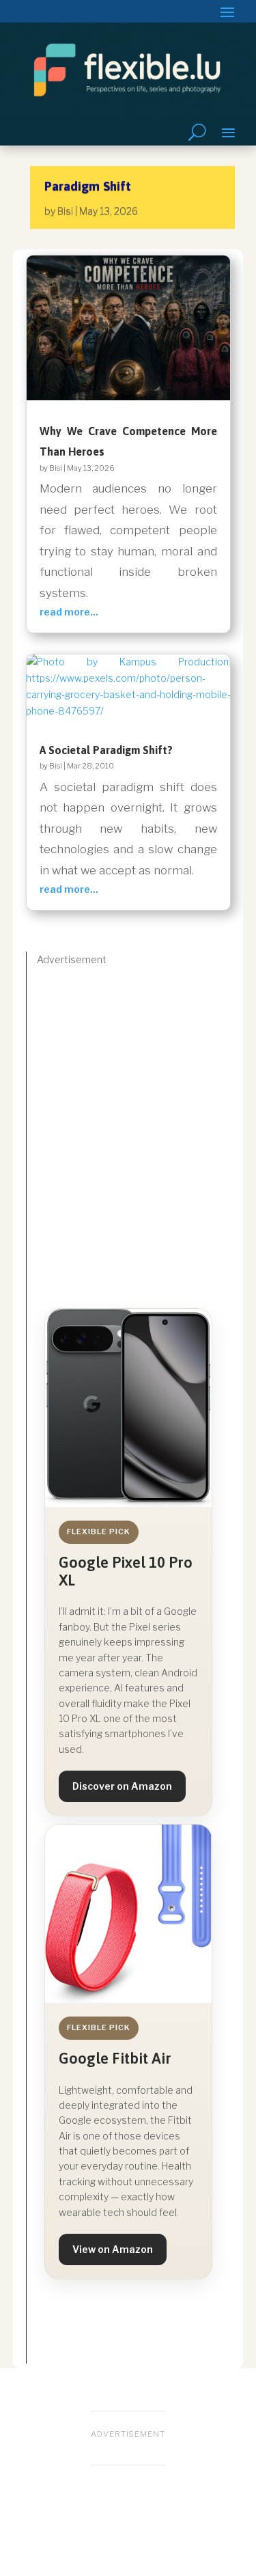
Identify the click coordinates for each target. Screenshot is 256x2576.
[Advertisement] (128, 1096)
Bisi (65, 211)
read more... (69, 612)
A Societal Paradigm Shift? (106, 750)
